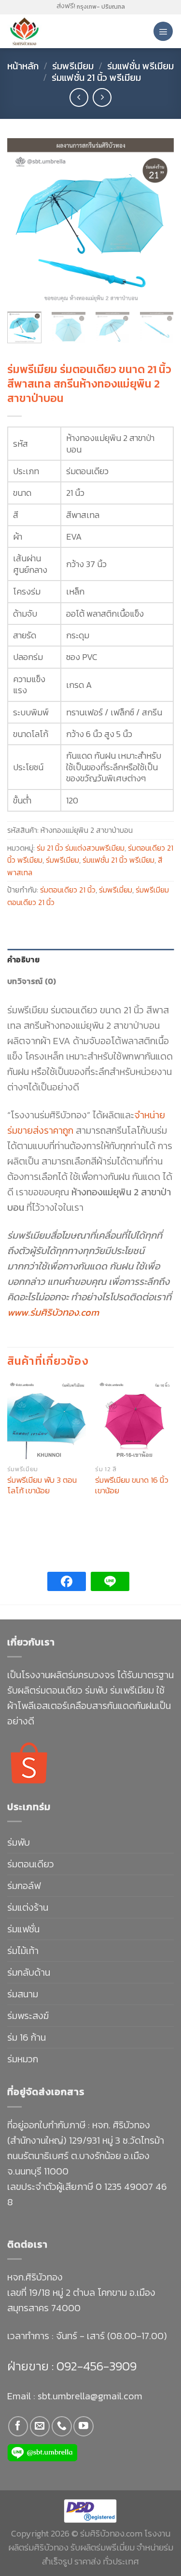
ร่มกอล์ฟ (24, 1886)
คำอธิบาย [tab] (23, 959)
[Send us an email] (40, 2426)
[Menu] (163, 31)
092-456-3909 (95, 2366)
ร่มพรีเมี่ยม (116, 890)
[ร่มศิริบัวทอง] (48, 31)
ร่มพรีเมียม (73, 66)
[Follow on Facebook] (18, 2426)
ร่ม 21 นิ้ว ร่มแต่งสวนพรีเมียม (81, 848)
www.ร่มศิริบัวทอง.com (53, 1312)
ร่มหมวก (23, 2059)
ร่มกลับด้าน (29, 1972)
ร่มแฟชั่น (23, 1929)
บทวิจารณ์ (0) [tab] (32, 981)
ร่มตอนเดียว (31, 1864)
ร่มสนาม (23, 1994)
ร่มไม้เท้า (23, 1951)
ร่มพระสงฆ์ (28, 2016)
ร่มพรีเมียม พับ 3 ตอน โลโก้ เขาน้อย (42, 1485)
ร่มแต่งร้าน (28, 1907)
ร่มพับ (19, 1842)
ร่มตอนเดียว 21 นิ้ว (68, 890)
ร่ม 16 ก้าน (27, 2037)
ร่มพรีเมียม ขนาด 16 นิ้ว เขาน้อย (132, 1485)
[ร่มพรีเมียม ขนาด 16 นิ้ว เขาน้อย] (134, 1420)
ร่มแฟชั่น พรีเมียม (140, 66)
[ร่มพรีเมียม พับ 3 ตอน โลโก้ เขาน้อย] (47, 1420)
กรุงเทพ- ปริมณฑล (101, 7)
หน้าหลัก (23, 66)
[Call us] (62, 2426)
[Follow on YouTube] (83, 2426)
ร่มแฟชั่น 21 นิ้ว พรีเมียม (96, 78)
